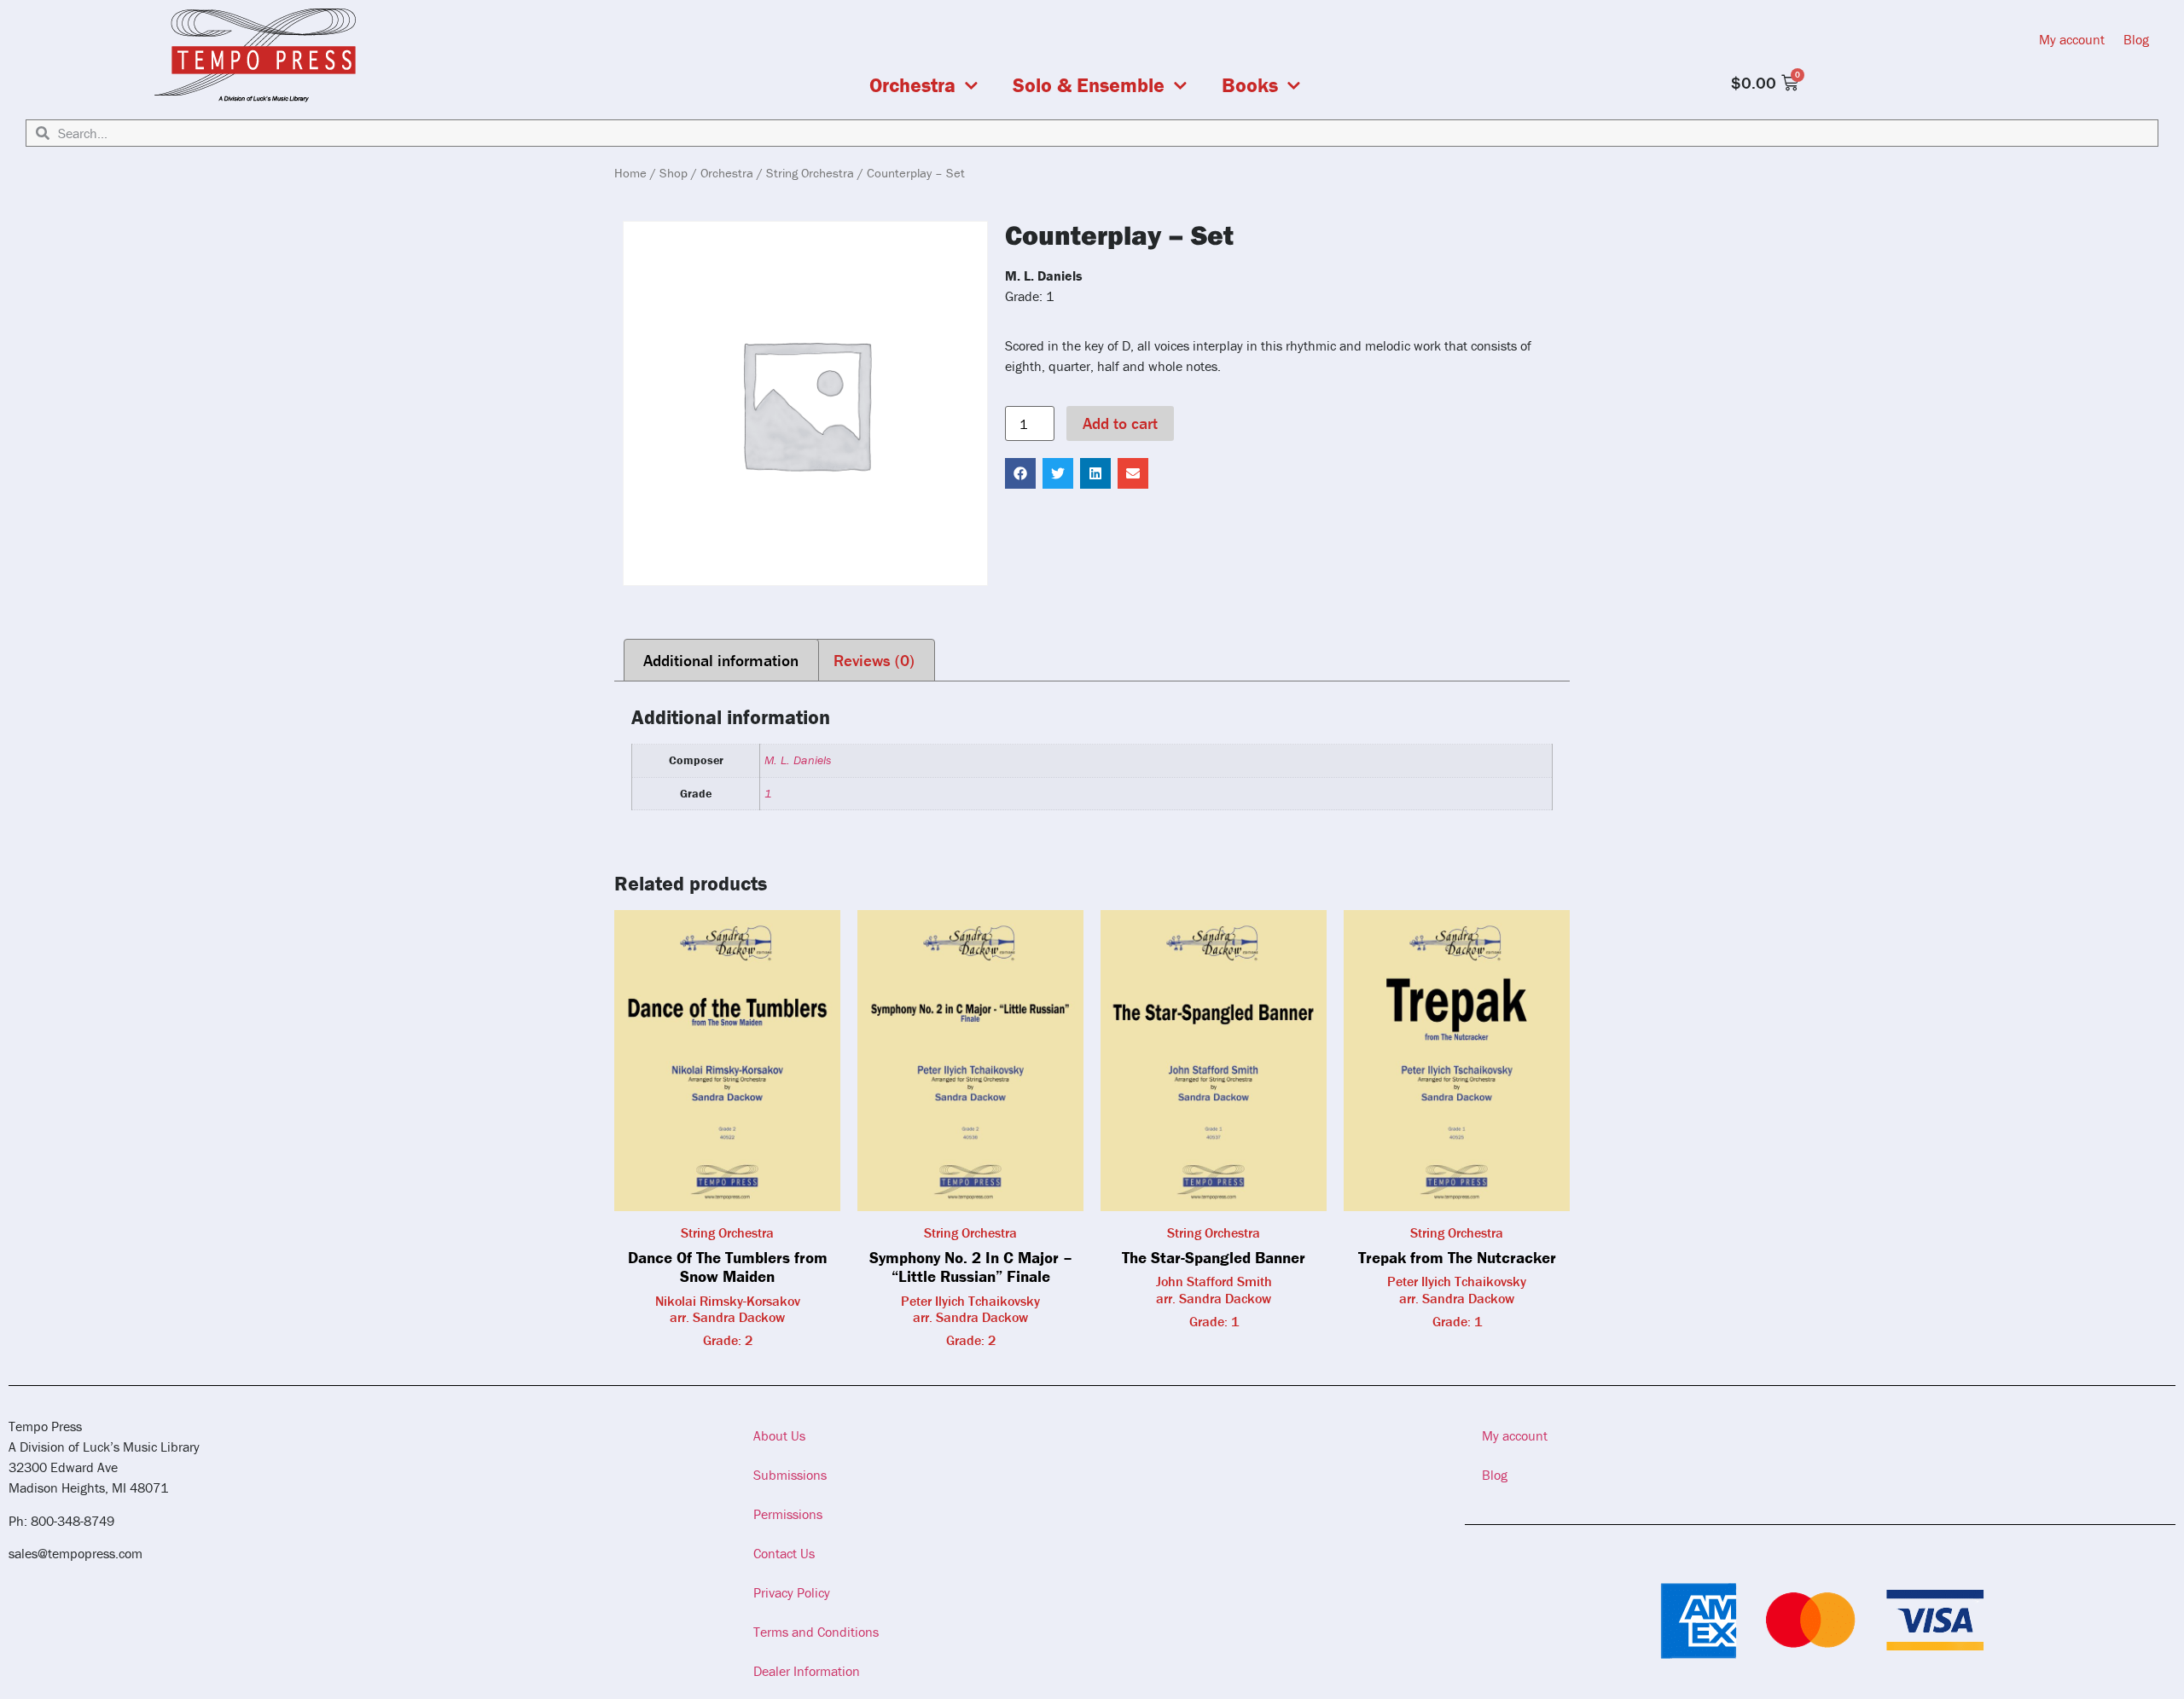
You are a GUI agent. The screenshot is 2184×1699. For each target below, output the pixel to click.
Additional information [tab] (721, 660)
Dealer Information (807, 1671)
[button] (1020, 473)
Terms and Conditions (816, 1632)
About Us (779, 1435)
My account (2072, 39)
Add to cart (1120, 423)
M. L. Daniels (798, 760)
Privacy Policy (792, 1592)
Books (1250, 85)
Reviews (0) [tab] (874, 660)
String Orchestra (810, 173)
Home (630, 173)
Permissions (788, 1514)
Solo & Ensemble (1089, 85)
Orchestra (912, 85)
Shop (674, 173)
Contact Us (784, 1553)
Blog (2136, 39)
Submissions (790, 1475)
